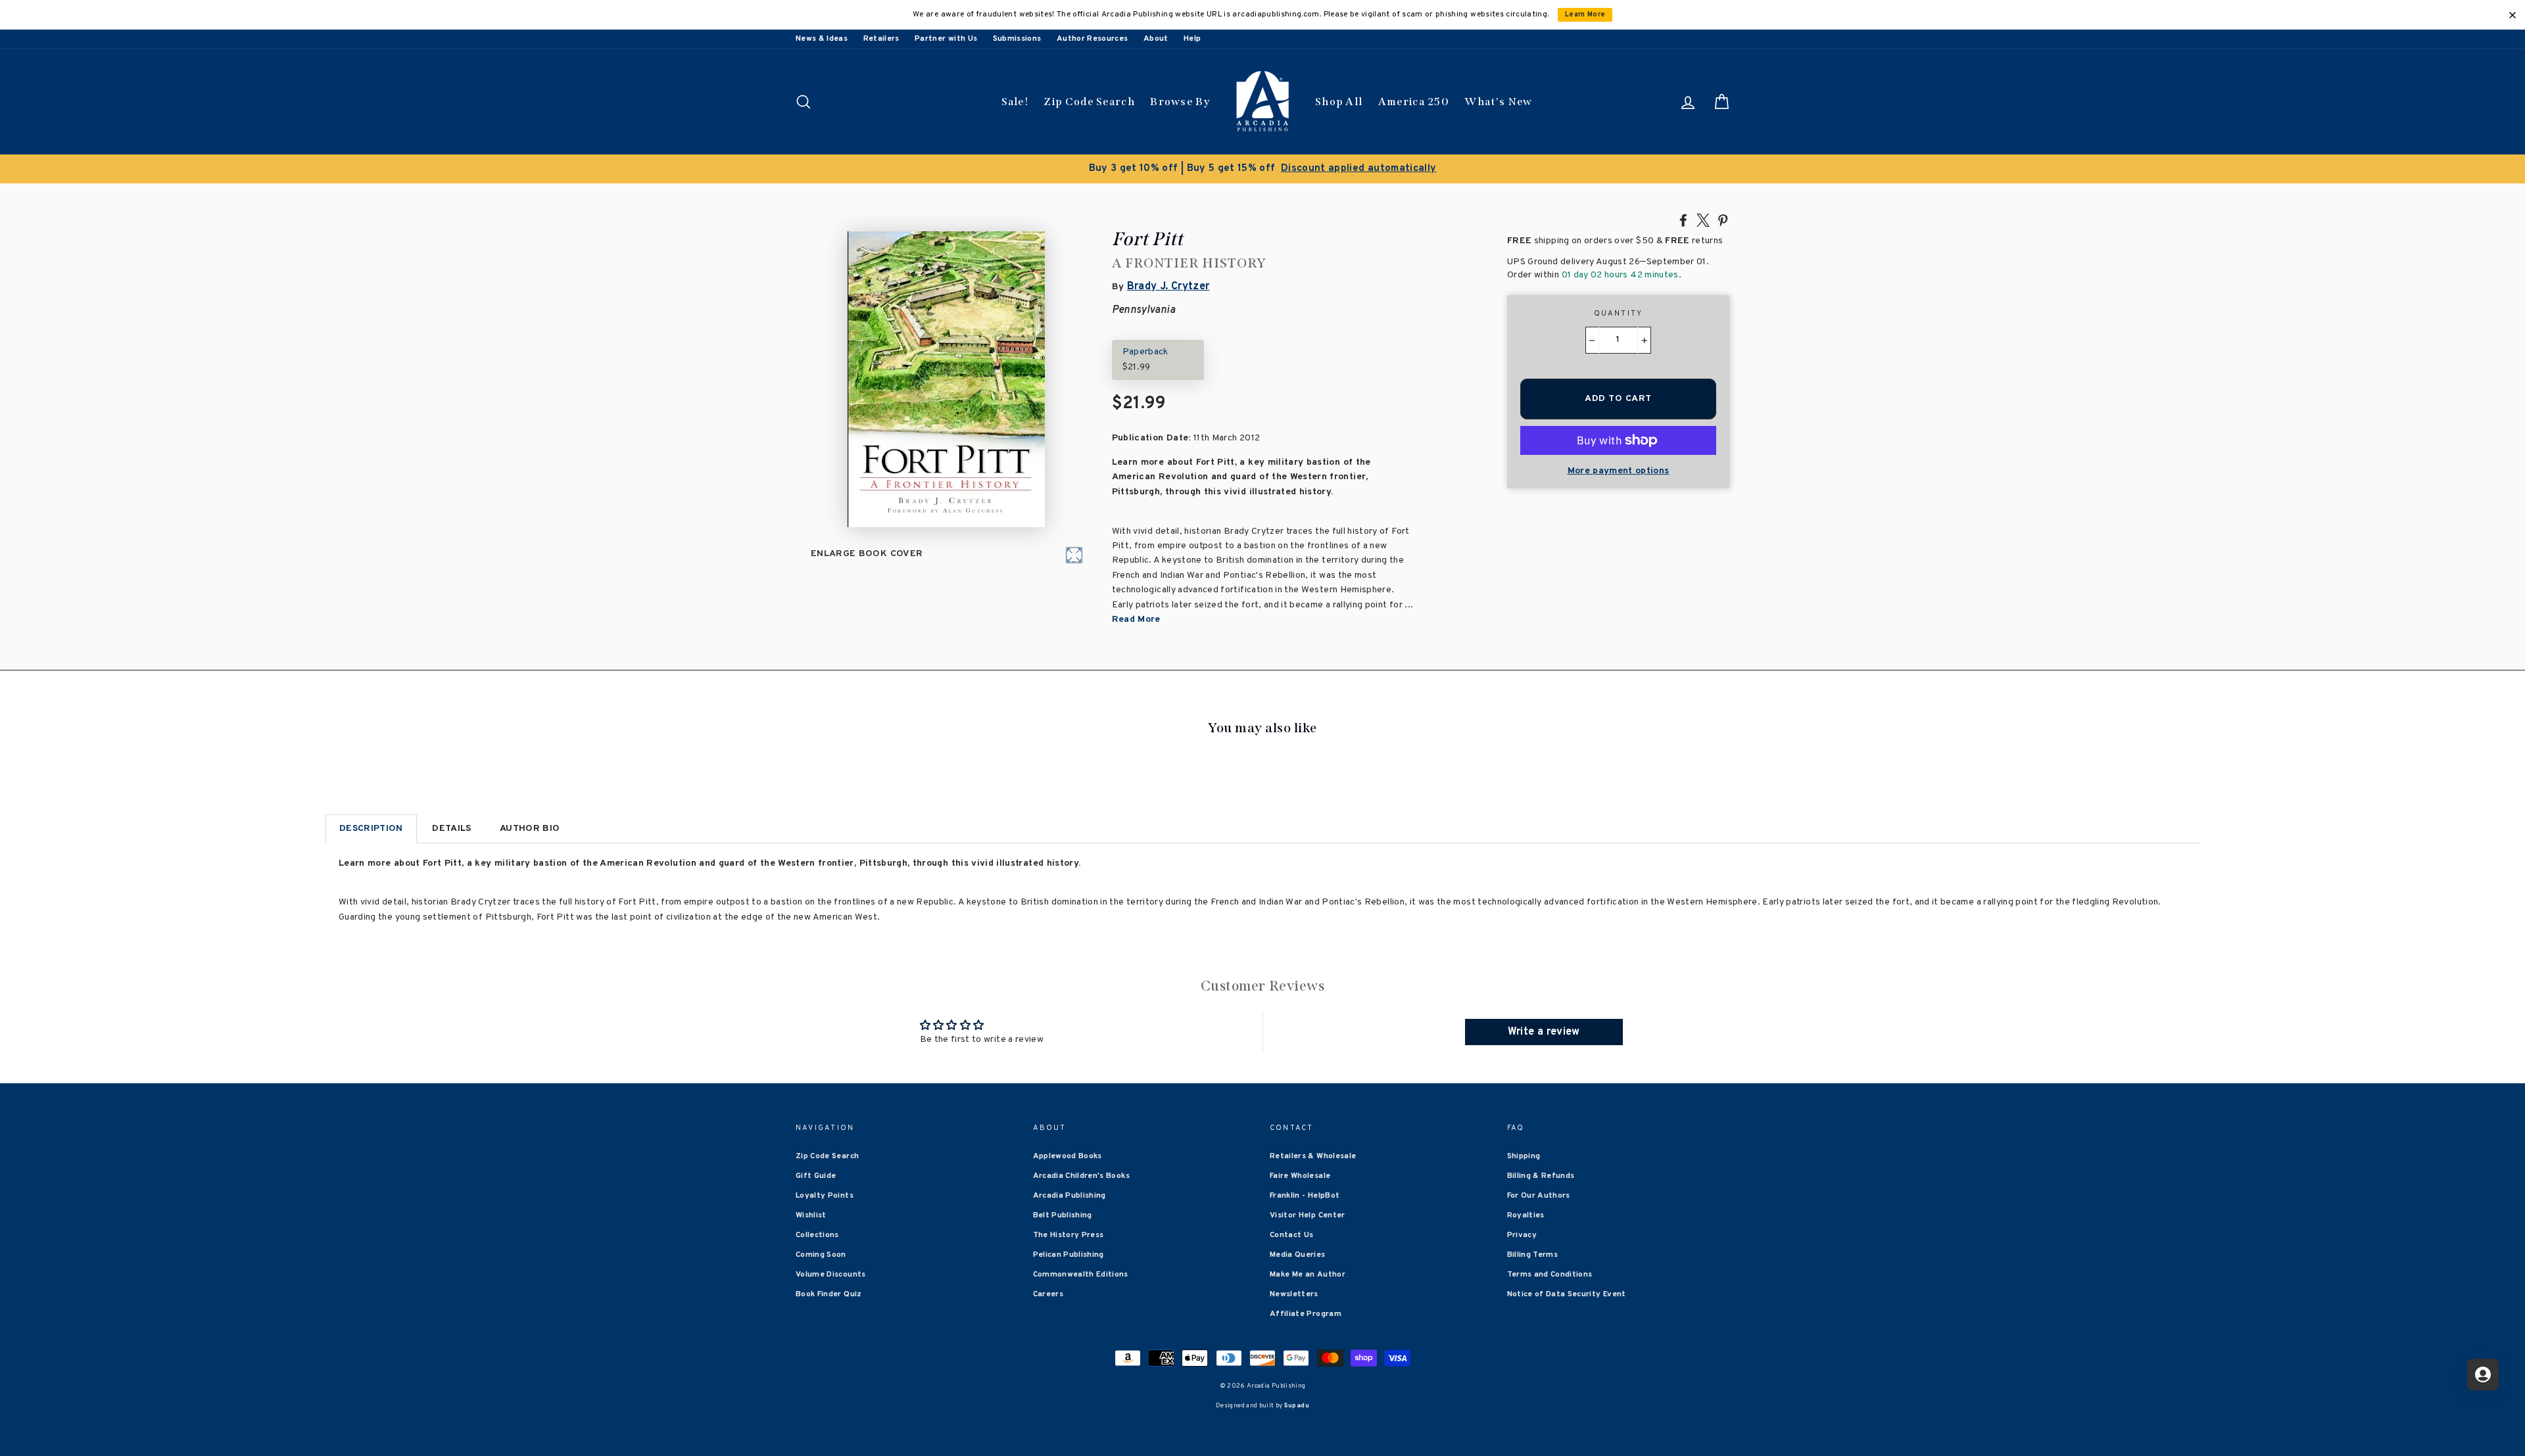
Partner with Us (946, 39)
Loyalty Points (825, 1196)
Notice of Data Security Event (1567, 1294)
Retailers (881, 39)
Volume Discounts (831, 1275)
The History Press (1069, 1235)
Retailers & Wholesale (1313, 1156)
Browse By (1180, 102)
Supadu (1297, 1406)
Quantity (1619, 314)
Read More (1136, 620)
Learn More (1585, 15)
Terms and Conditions (1550, 1275)
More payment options (1619, 471)
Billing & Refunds (1541, 1176)
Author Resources (1093, 39)
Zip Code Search (1089, 102)
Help (1192, 39)
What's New (1498, 102)
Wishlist (811, 1215)
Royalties (1526, 1215)
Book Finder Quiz (829, 1294)
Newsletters (1294, 1294)
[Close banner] (2513, 15)
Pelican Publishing (1069, 1255)
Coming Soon (821, 1255)
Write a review (1544, 1032)
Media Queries (1298, 1255)
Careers (1048, 1294)
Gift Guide (816, 1176)
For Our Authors (1539, 1196)
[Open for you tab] (2483, 1374)
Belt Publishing (1063, 1215)
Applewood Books (1068, 1156)
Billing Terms (1533, 1255)
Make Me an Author (1308, 1275)
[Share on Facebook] (1683, 220)
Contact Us (1292, 1235)
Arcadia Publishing (1070, 1196)
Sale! (1015, 102)
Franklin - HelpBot (1305, 1196)
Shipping (1524, 1156)
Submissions (1017, 39)
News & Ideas (822, 39)
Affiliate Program (1306, 1314)
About (1156, 39)
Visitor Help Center (1308, 1215)
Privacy (1522, 1235)
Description (371, 829)
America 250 (1414, 102)
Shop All (1339, 102)
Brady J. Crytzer (1168, 287)
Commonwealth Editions (1081, 1275)
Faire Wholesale (1300, 1176)
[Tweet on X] (1703, 220)
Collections (817, 1235)
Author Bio (530, 829)
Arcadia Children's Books (1081, 1176)
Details (451, 829)
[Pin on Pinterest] (1723, 220)
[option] (1262, 169)
